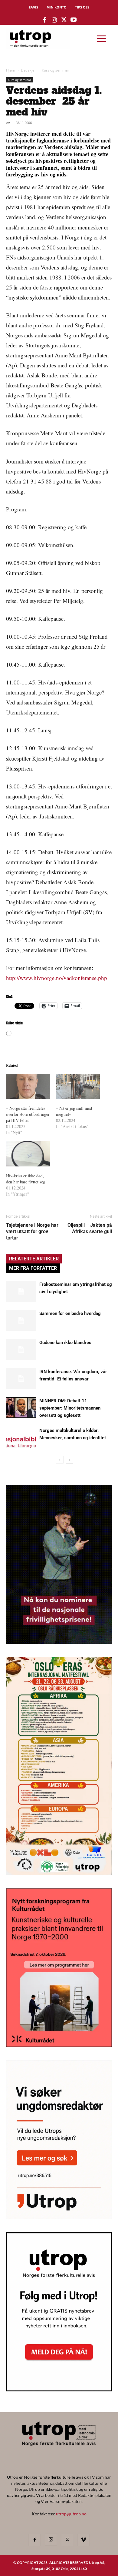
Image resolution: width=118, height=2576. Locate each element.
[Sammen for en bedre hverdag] (21, 1320)
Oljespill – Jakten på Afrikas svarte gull (90, 1228)
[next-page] (69, 1460)
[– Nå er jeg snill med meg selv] (78, 1086)
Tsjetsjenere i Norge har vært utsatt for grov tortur (32, 1231)
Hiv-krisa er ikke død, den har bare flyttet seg (26, 1179)
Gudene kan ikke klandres (65, 1343)
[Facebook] (34, 2540)
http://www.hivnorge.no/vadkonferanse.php (57, 978)
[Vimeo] (84, 2540)
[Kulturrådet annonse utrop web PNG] (59, 2045)
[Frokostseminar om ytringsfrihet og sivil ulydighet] (21, 1291)
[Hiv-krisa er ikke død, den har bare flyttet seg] (28, 1154)
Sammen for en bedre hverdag (70, 1313)
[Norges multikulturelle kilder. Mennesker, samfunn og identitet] (21, 1437)
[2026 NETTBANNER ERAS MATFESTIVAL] (59, 1873)
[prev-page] (60, 1460)
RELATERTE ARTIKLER (34, 1259)
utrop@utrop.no (71, 2514)
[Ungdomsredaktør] (59, 2217)
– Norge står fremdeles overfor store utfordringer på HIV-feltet (28, 1114)
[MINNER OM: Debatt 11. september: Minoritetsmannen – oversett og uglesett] (21, 1408)
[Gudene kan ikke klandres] (21, 1349)
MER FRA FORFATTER (33, 1268)
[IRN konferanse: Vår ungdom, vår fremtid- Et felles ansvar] (21, 1378)
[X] (67, 2540)
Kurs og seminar (56, 70)
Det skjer (28, 70)
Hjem (11, 70)
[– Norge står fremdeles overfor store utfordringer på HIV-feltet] (28, 1086)
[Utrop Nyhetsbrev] (59, 2390)
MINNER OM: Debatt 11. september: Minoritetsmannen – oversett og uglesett (72, 1408)
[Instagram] (51, 2540)
